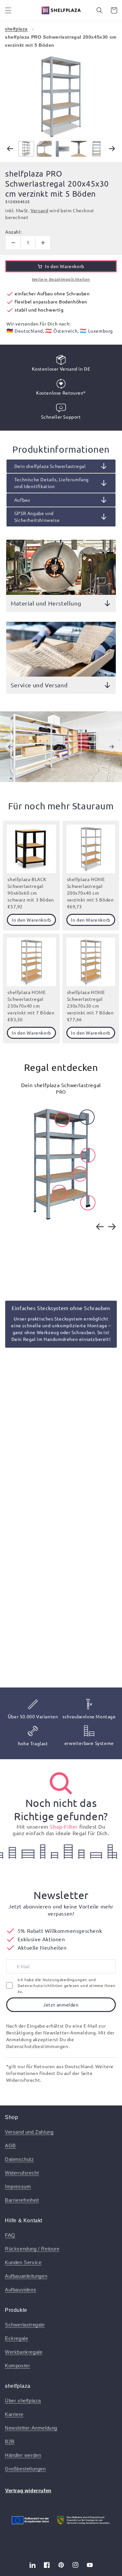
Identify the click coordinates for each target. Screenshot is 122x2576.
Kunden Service (23, 2262)
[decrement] (13, 243)
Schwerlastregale (25, 2325)
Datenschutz (20, 2159)
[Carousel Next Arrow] (112, 149)
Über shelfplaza (23, 2401)
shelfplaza (16, 29)
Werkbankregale (24, 2352)
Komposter (17, 2366)
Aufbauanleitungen (26, 2276)
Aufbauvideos (20, 2290)
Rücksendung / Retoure (32, 2249)
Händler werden (23, 2455)
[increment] (43, 243)
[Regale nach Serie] (61, 1783)
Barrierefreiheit (22, 2200)
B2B (10, 2441)
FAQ (10, 2235)
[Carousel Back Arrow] (10, 149)
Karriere (14, 2414)
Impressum (18, 2186)
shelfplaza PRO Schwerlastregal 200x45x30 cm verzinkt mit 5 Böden (61, 41)
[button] (8, 10)
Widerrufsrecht (22, 2173)
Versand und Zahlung (29, 2132)
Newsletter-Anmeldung (31, 2428)
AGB (10, 2146)
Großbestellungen (25, 2469)
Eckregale (16, 2338)
